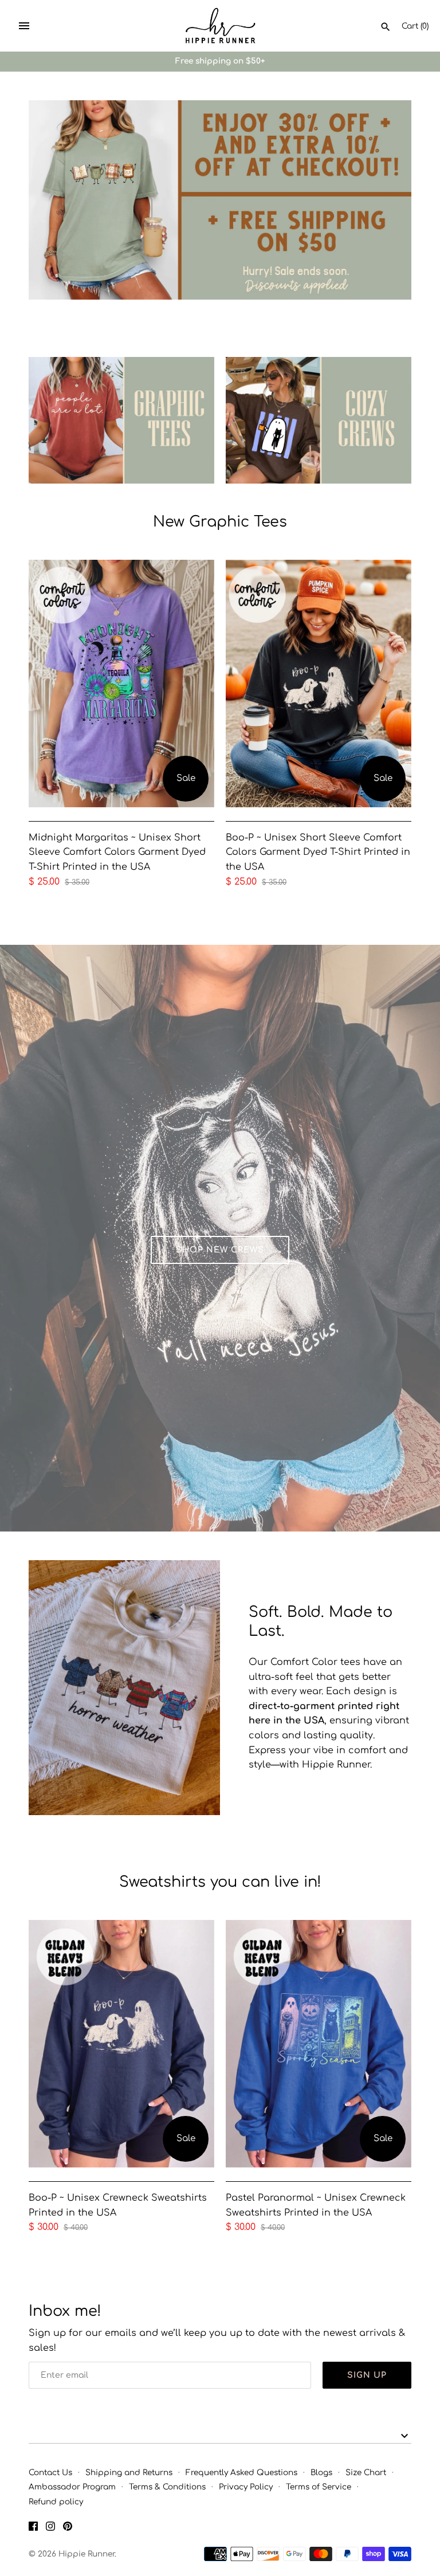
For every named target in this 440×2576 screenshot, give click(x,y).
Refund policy (56, 2502)
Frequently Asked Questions (241, 2473)
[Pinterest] (68, 2528)
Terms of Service (319, 2487)
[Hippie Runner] (220, 26)
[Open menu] (24, 26)
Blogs (321, 2473)
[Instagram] (50, 2528)
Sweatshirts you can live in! (220, 1882)
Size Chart (366, 2473)
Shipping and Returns (129, 2473)
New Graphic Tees (220, 522)
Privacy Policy (246, 2487)
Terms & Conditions (167, 2487)
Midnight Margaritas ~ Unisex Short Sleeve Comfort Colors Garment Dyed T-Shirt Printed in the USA (117, 852)
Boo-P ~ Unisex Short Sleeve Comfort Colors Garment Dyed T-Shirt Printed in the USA (318, 852)
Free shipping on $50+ (220, 61)
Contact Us (50, 2473)
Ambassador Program (72, 2487)
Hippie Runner (87, 2554)
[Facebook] (33, 2528)
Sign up (367, 2375)
